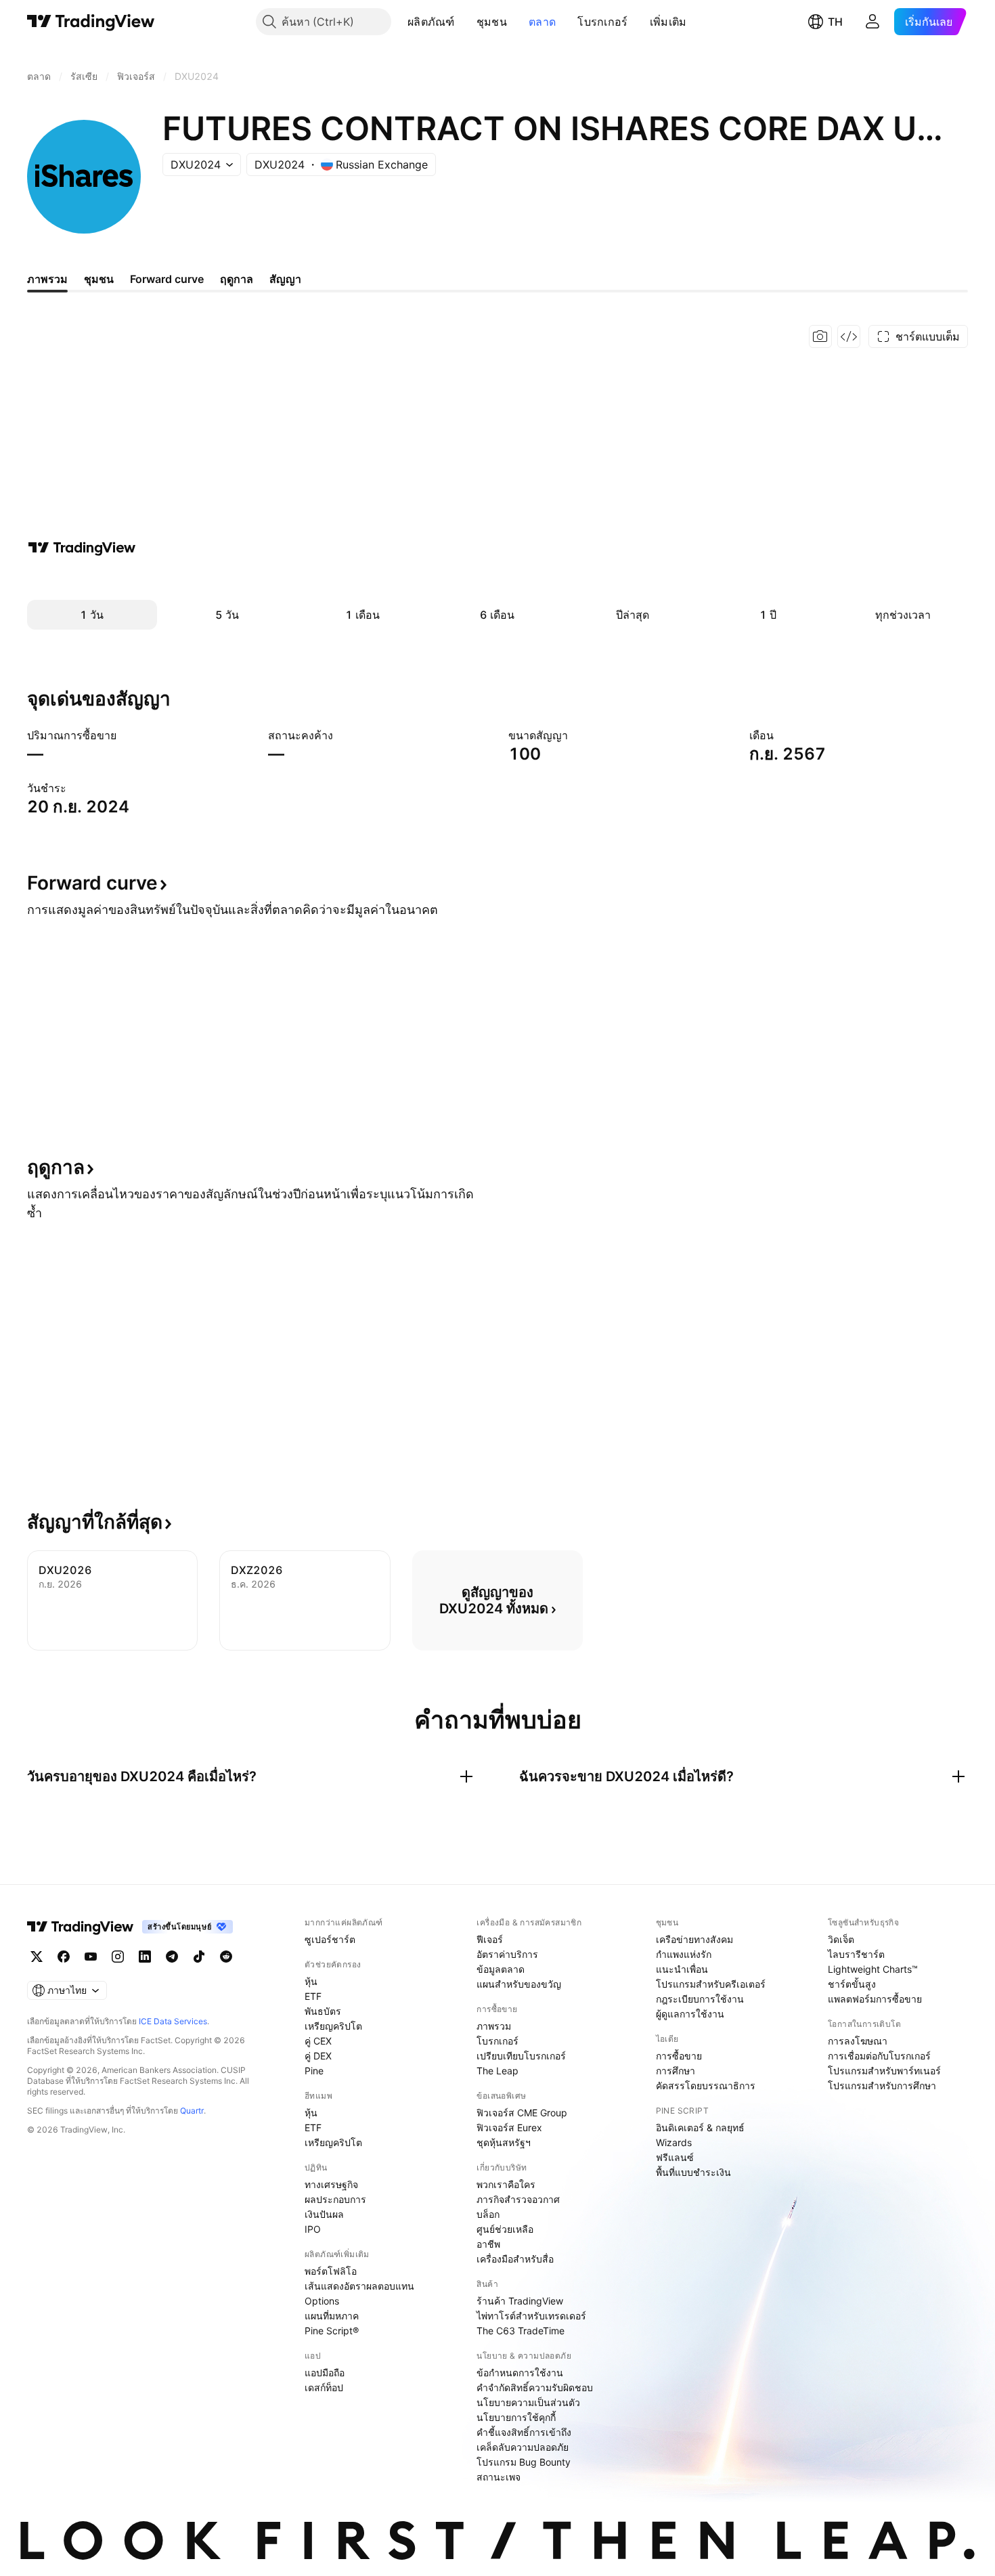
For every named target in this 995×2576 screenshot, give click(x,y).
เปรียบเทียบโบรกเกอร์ (521, 2056)
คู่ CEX (318, 2041)
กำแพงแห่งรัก (684, 1954)
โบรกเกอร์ (602, 22)
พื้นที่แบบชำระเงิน (693, 2172)
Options (322, 2301)
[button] (465, 22)
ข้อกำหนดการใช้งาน (520, 2373)
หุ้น (311, 1981)
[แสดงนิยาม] (125, 735)
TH (835, 22)
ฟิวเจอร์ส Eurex (509, 2127)
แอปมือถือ (325, 2373)
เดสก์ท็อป (324, 2387)
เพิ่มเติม (668, 22)
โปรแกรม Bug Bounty (524, 2462)
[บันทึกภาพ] (820, 336)
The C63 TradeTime (521, 2331)
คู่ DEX (318, 2056)
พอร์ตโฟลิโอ (331, 2271)
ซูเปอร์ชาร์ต (330, 1939)
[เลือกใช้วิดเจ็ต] (849, 336)
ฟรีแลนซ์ (675, 2157)
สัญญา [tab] (285, 279)
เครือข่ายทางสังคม (694, 1939)
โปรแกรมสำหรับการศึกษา (882, 2086)
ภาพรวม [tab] (47, 279)
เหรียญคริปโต (333, 2026)
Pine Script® (332, 2331)
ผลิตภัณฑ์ (431, 22)
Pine (314, 2071)
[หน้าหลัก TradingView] (91, 22)
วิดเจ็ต (841, 1939)
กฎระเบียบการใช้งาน (700, 1999)
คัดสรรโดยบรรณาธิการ (706, 2086)
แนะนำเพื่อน (682, 1969)
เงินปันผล (324, 2214)
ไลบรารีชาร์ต (856, 1954)
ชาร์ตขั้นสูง (852, 1984)
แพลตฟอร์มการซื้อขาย (875, 1999)
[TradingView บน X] (37, 1957)
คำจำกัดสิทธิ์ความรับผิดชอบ (535, 2387)
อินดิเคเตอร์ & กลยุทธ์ (700, 2127)
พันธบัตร (323, 2011)
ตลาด (542, 22)
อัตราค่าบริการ (507, 1954)
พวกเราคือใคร (506, 2184)
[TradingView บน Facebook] (64, 1957)
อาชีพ (488, 2244)
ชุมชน (492, 22)
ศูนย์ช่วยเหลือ (505, 2229)
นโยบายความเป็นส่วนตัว (528, 2402)
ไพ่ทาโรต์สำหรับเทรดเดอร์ (531, 2316)
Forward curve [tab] (167, 279)
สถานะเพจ (499, 2477)
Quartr (192, 2111)
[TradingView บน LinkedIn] (145, 1957)
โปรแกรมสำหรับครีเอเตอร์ (711, 1984)
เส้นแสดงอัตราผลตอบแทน (359, 2286)
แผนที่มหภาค (332, 2316)
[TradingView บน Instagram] (118, 1957)
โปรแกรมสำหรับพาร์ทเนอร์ (884, 2071)
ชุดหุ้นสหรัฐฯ (504, 2142)
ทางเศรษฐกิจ (331, 2184)
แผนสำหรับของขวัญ (519, 1984)
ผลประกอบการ (335, 2199)
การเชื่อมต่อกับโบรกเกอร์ (879, 2056)
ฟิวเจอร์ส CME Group (522, 2113)
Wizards (674, 2142)
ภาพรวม (494, 2026)
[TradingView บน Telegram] (172, 1957)
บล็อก (488, 2214)
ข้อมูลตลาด (501, 1969)
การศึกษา (676, 2071)
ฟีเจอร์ (490, 1939)
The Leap (497, 2071)
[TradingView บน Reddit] (226, 1957)
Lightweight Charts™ (873, 1969)
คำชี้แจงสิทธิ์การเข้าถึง (524, 2432)
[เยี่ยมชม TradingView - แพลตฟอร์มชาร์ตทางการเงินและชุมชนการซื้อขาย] (82, 548)
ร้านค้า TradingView (520, 2301)
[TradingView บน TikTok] (199, 1957)
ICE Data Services (173, 2021)
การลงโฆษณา (858, 2041)
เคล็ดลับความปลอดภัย (523, 2447)
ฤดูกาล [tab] (237, 279)
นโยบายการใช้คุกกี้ (516, 2417)
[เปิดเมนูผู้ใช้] (872, 22)
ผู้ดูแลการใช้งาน (690, 2014)
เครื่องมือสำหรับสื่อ (515, 2259)
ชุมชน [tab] (99, 279)
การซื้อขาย (679, 2056)
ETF (313, 1996)
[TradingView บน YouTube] (91, 1957)
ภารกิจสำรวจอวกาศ (518, 2199)
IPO (313, 2229)
